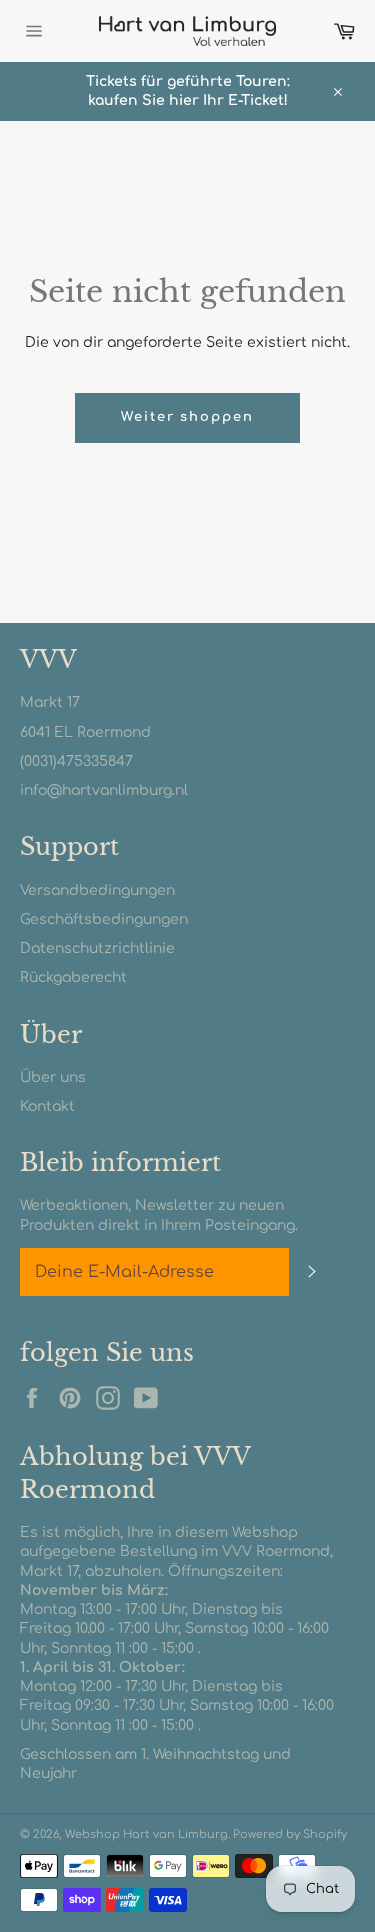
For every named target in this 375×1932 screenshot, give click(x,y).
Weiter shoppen (187, 417)
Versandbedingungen (97, 890)
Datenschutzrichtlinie (97, 948)
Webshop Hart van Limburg (146, 1834)
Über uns (53, 1077)
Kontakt (47, 1106)
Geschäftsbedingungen (104, 919)
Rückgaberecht (73, 977)
